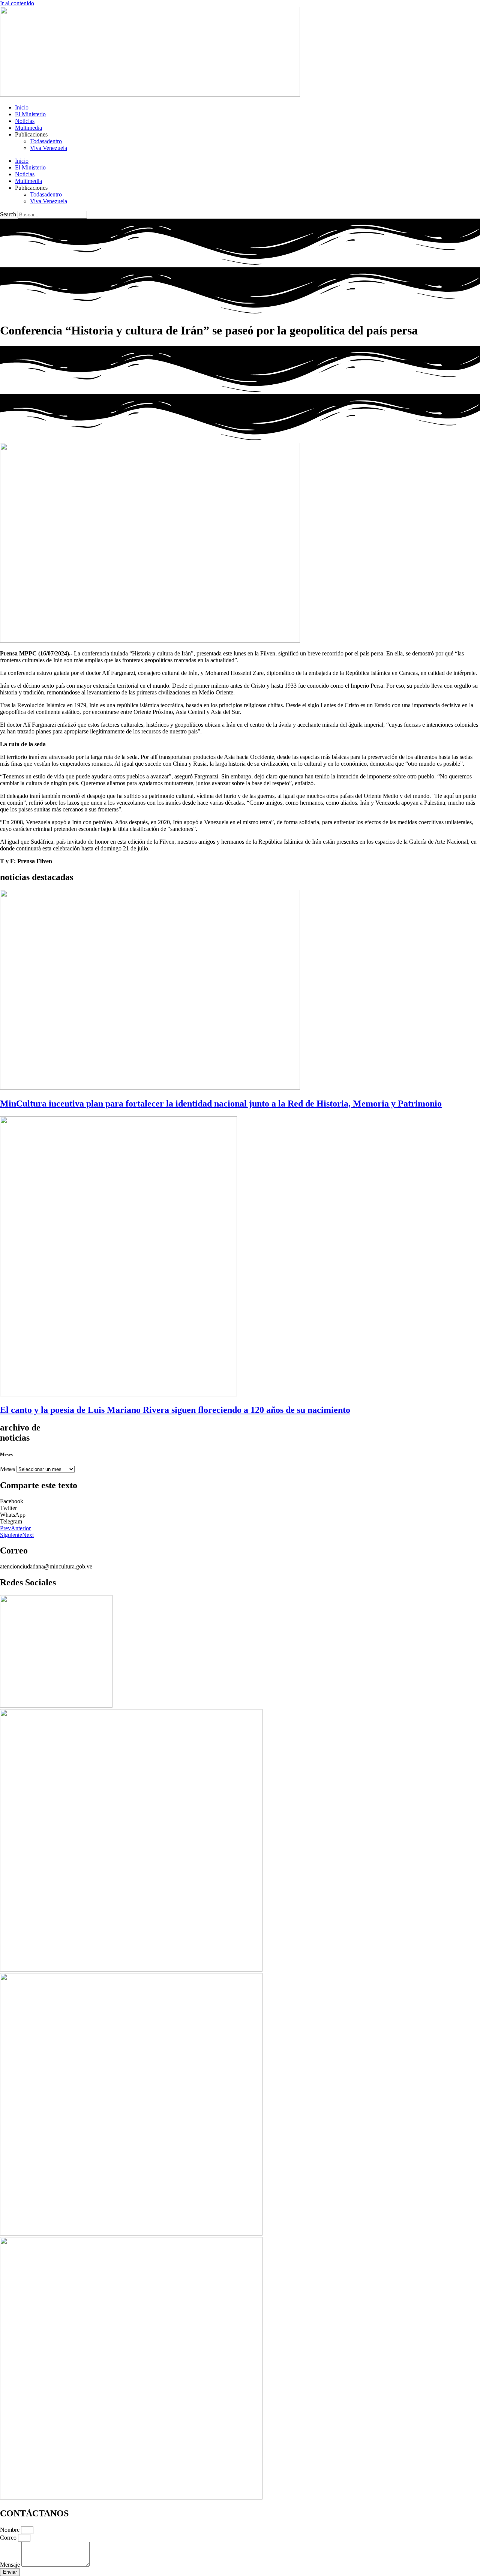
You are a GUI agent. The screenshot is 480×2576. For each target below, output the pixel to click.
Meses (7, 1469)
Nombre (10, 2530)
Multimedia (28, 128)
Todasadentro (46, 141)
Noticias (25, 121)
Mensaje (11, 2565)
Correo (9, 2538)
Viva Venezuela (49, 148)
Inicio (22, 107)
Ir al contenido (17, 3)
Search (8, 214)
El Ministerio (30, 114)
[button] (240, 1501)
